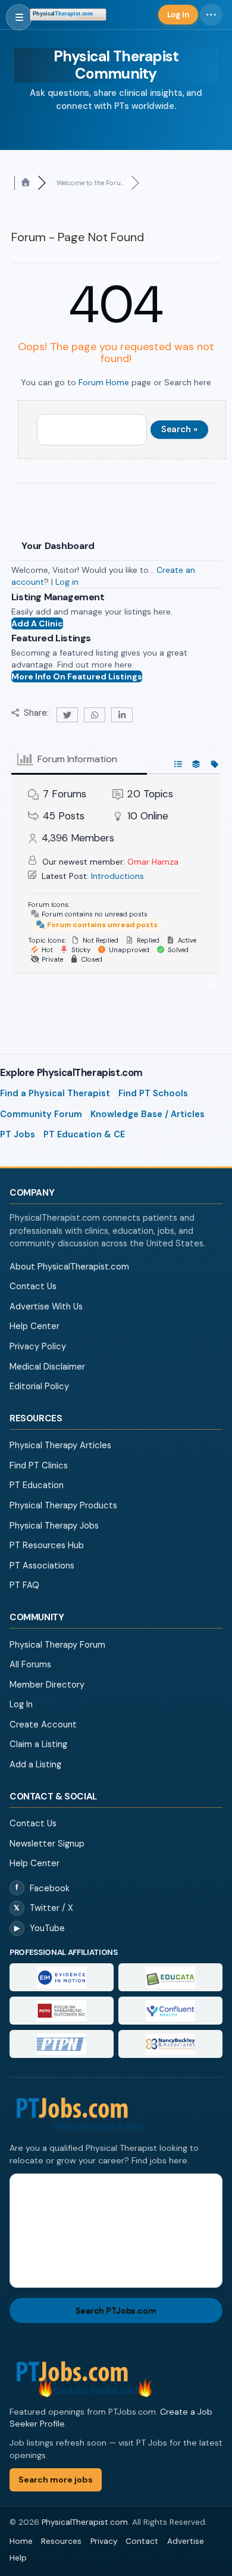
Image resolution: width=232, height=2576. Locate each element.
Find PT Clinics (39, 1465)
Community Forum (41, 1114)
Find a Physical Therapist (55, 1093)
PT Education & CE (84, 1134)
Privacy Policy (38, 1346)
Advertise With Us (46, 1306)
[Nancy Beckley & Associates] (170, 2044)
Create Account (43, 1724)
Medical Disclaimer (47, 1367)
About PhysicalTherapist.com (69, 1267)
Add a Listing (35, 1764)
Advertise (186, 2541)
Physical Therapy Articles (60, 1445)
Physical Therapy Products (63, 1505)
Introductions (117, 876)
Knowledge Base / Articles (148, 1114)
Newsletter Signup (47, 1844)
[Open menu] (19, 17)
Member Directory (47, 1685)
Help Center (35, 1326)
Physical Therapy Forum (57, 1645)
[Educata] (170, 1977)
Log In (21, 1704)
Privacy (104, 2541)
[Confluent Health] (170, 2011)
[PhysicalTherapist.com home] (68, 14)
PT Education (37, 1485)
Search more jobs (56, 2480)
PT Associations (42, 1565)
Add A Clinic (37, 623)
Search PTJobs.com (116, 2310)
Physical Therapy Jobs (54, 1526)
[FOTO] (62, 2011)
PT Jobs (18, 1134)
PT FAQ (24, 1585)
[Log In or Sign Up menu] (211, 15)
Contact (142, 2541)
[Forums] (26, 183)
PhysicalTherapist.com (85, 2522)
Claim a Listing (38, 1744)
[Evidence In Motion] (62, 1977)
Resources (61, 2541)
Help (18, 2558)
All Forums (30, 1664)
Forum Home (104, 382)
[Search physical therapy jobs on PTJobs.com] (116, 2114)
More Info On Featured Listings (77, 676)
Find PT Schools (153, 1093)
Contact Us (33, 1286)
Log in (67, 582)
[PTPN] (62, 2044)
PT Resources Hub (47, 1545)
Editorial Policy (39, 1386)
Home (21, 2541)
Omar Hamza (153, 862)
